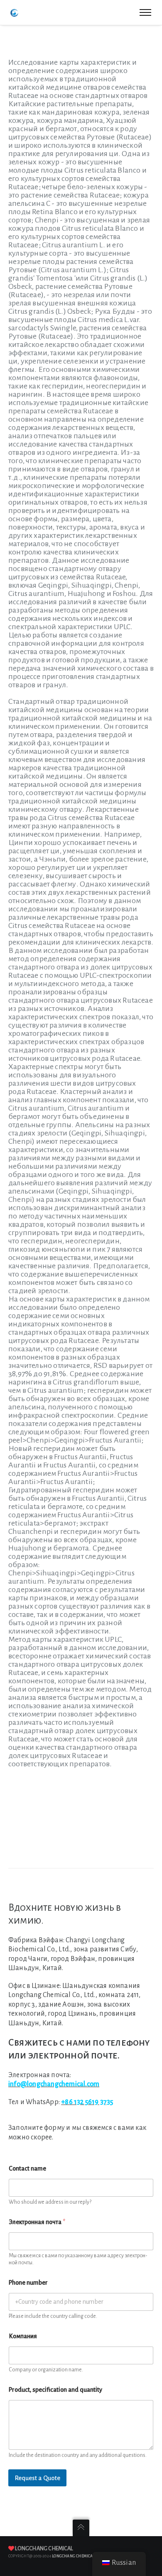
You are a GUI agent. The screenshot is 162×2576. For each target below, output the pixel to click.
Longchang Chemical (44, 2549)
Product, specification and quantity (55, 2390)
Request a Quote (37, 2478)
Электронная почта (37, 2222)
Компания (23, 2336)
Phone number (28, 2283)
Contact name (27, 2168)
